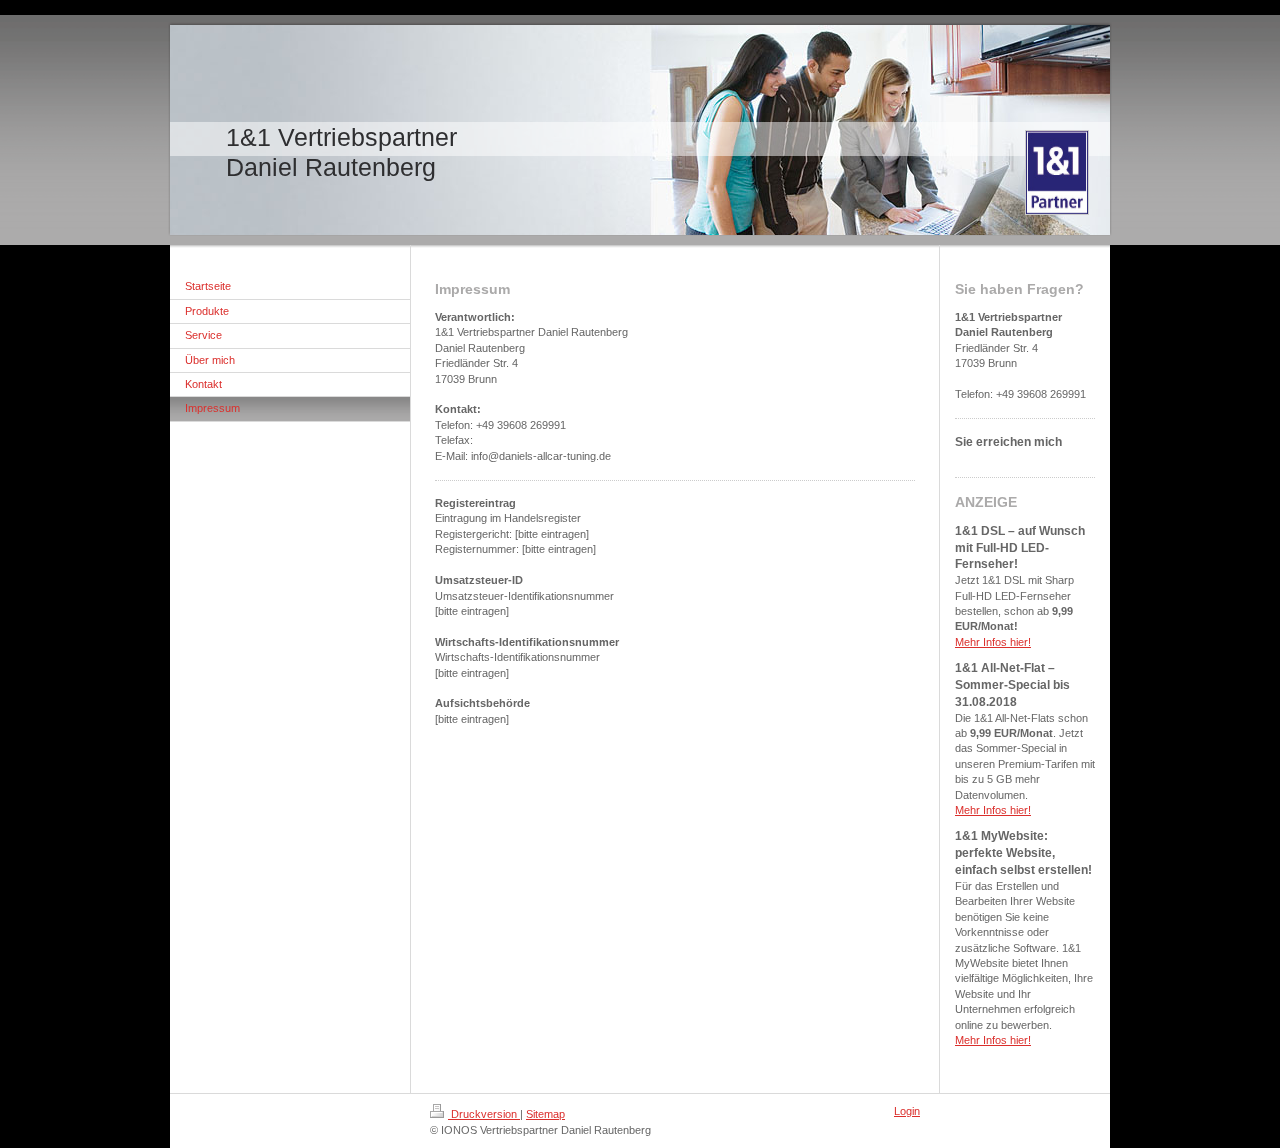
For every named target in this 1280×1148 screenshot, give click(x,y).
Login (907, 1111)
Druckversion (484, 1114)
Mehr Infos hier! (993, 642)
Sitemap (545, 1114)
